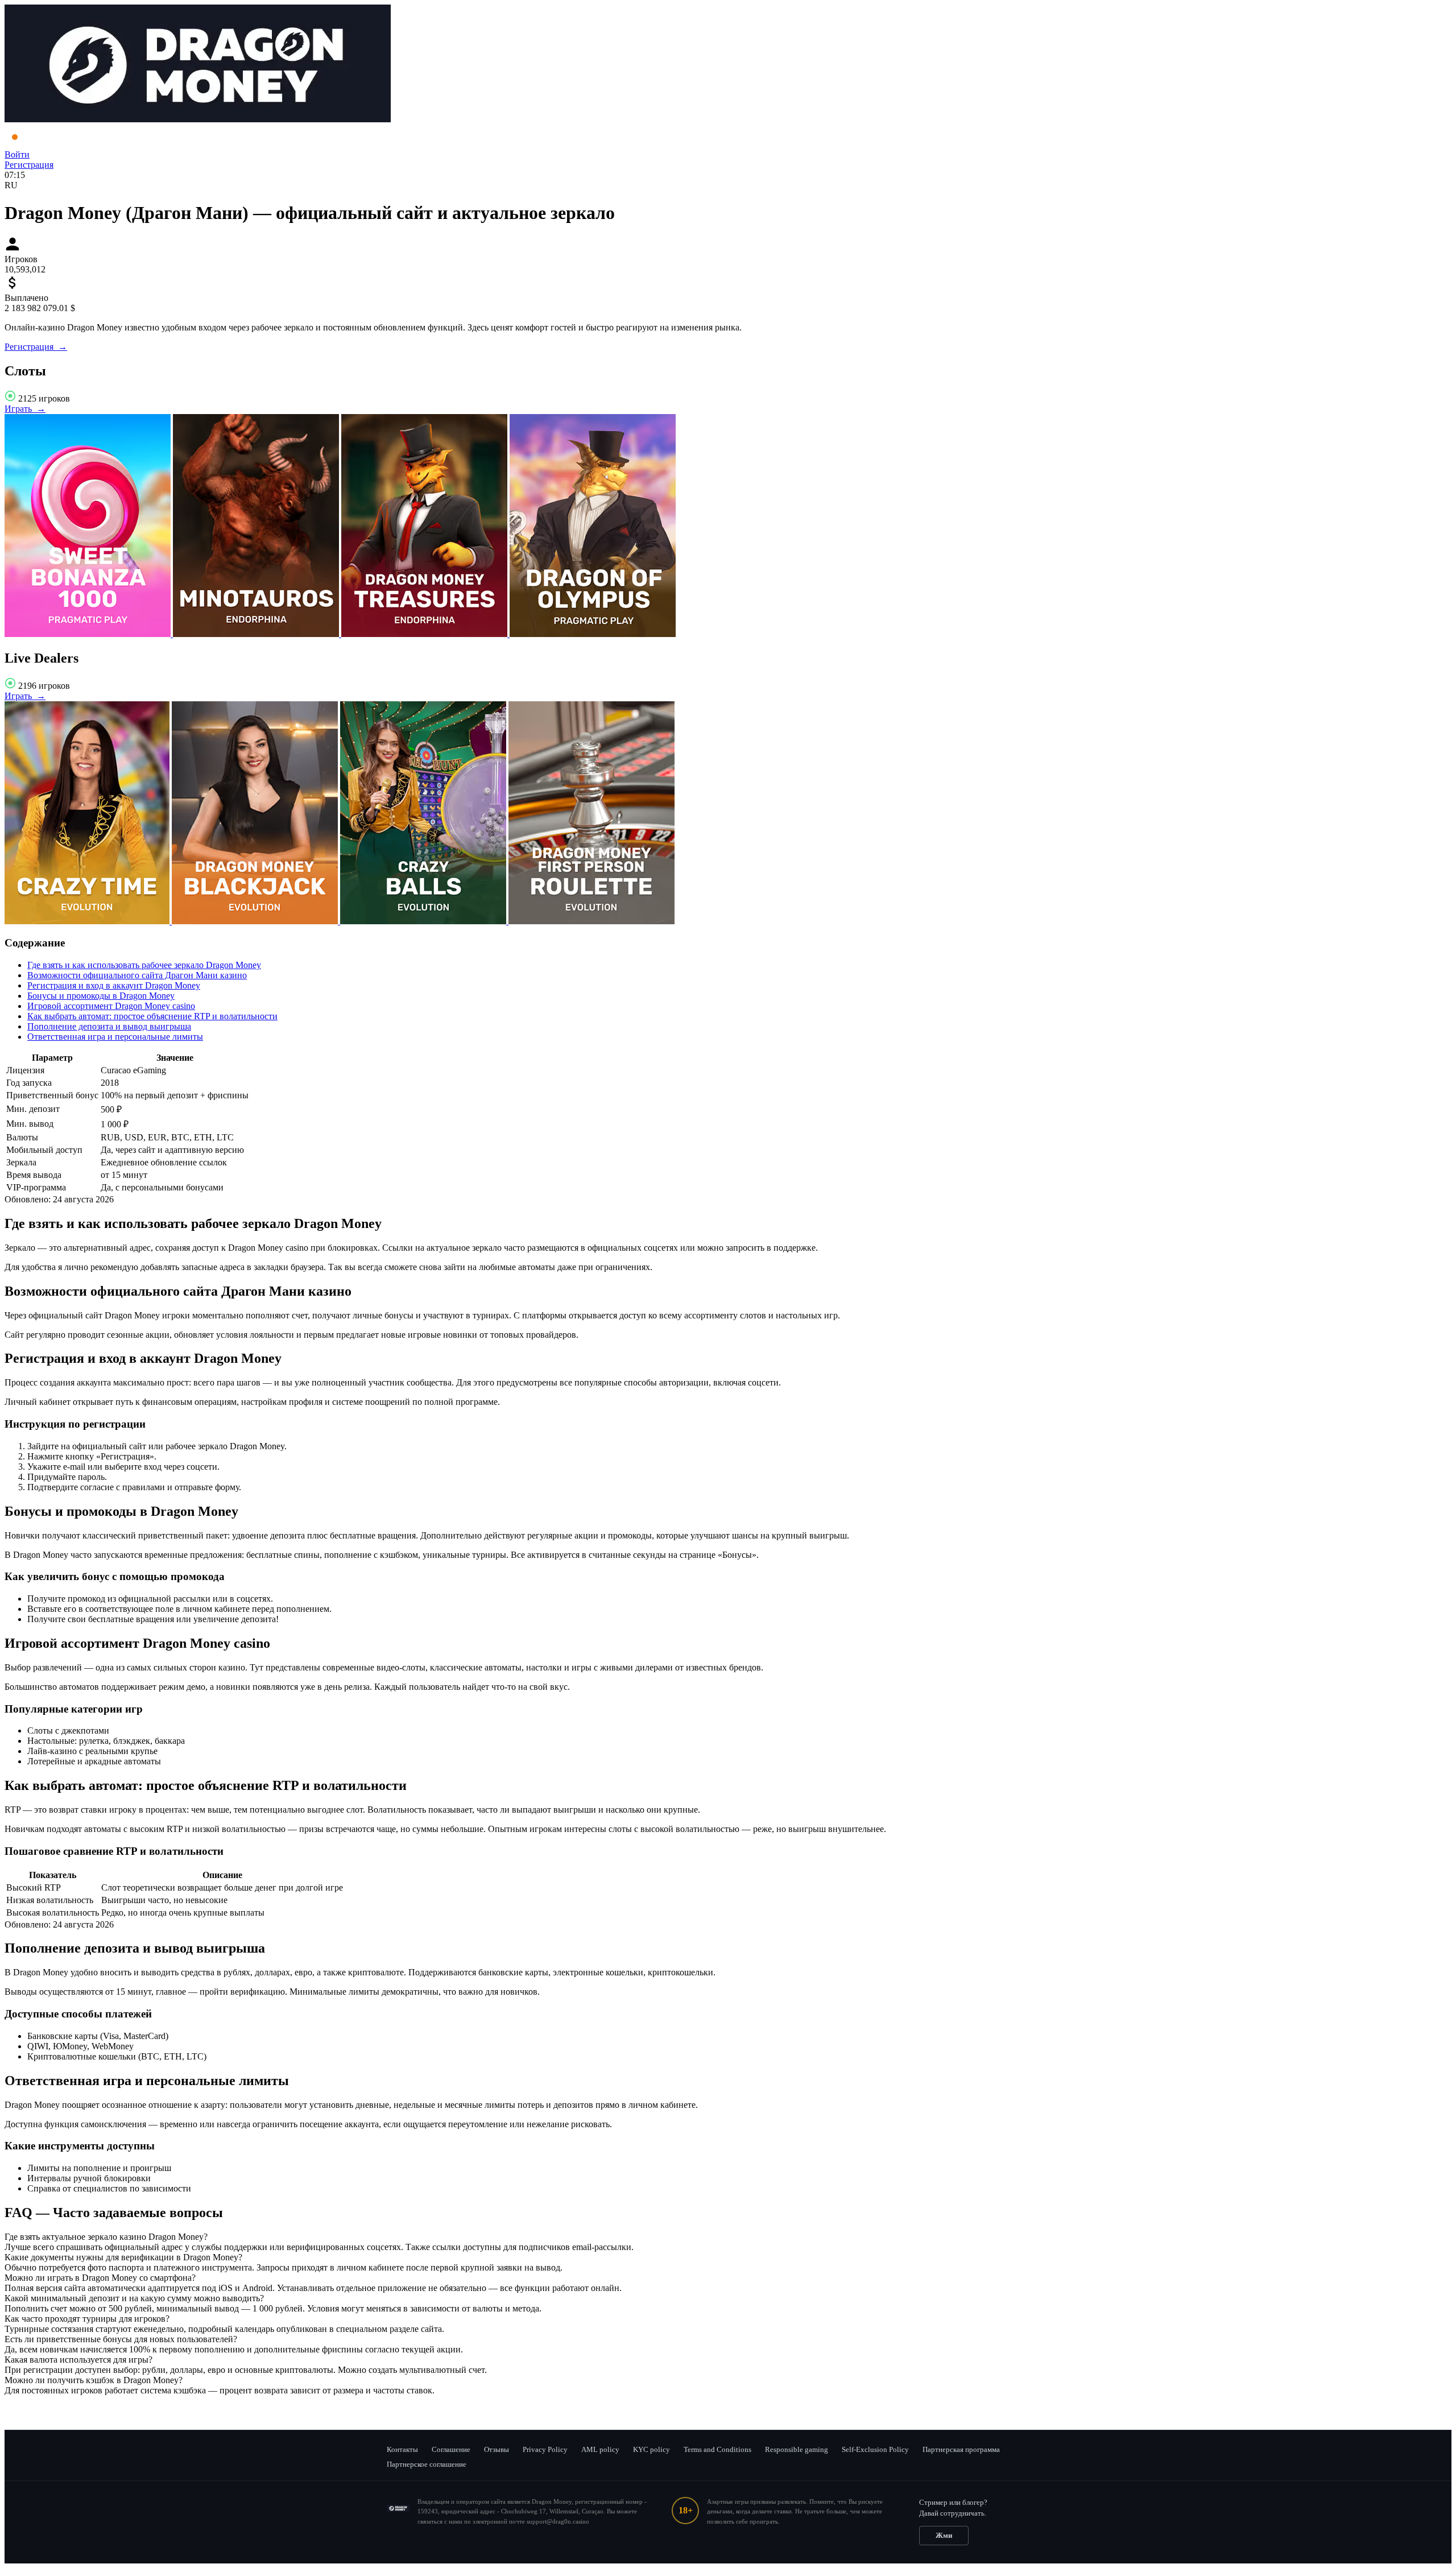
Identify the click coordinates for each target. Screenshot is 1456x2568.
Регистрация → (36, 347)
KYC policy (652, 2449)
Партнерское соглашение (427, 2464)
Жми (944, 2535)
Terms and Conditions (717, 2449)
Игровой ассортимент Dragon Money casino (111, 1006)
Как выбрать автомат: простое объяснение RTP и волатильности (152, 1016)
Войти (17, 154)
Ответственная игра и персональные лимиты (115, 1037)
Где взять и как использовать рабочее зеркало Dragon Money (144, 965)
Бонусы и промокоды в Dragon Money (101, 996)
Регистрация (29, 165)
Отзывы (497, 2449)
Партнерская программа (961, 2449)
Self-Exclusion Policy (875, 2449)
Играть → (25, 409)
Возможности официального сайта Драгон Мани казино (137, 975)
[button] (728, 2237)
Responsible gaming (797, 2449)
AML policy (600, 2449)
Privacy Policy (545, 2449)
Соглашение (451, 2449)
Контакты (402, 2449)
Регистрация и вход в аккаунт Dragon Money (114, 985)
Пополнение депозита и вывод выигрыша (109, 1026)
